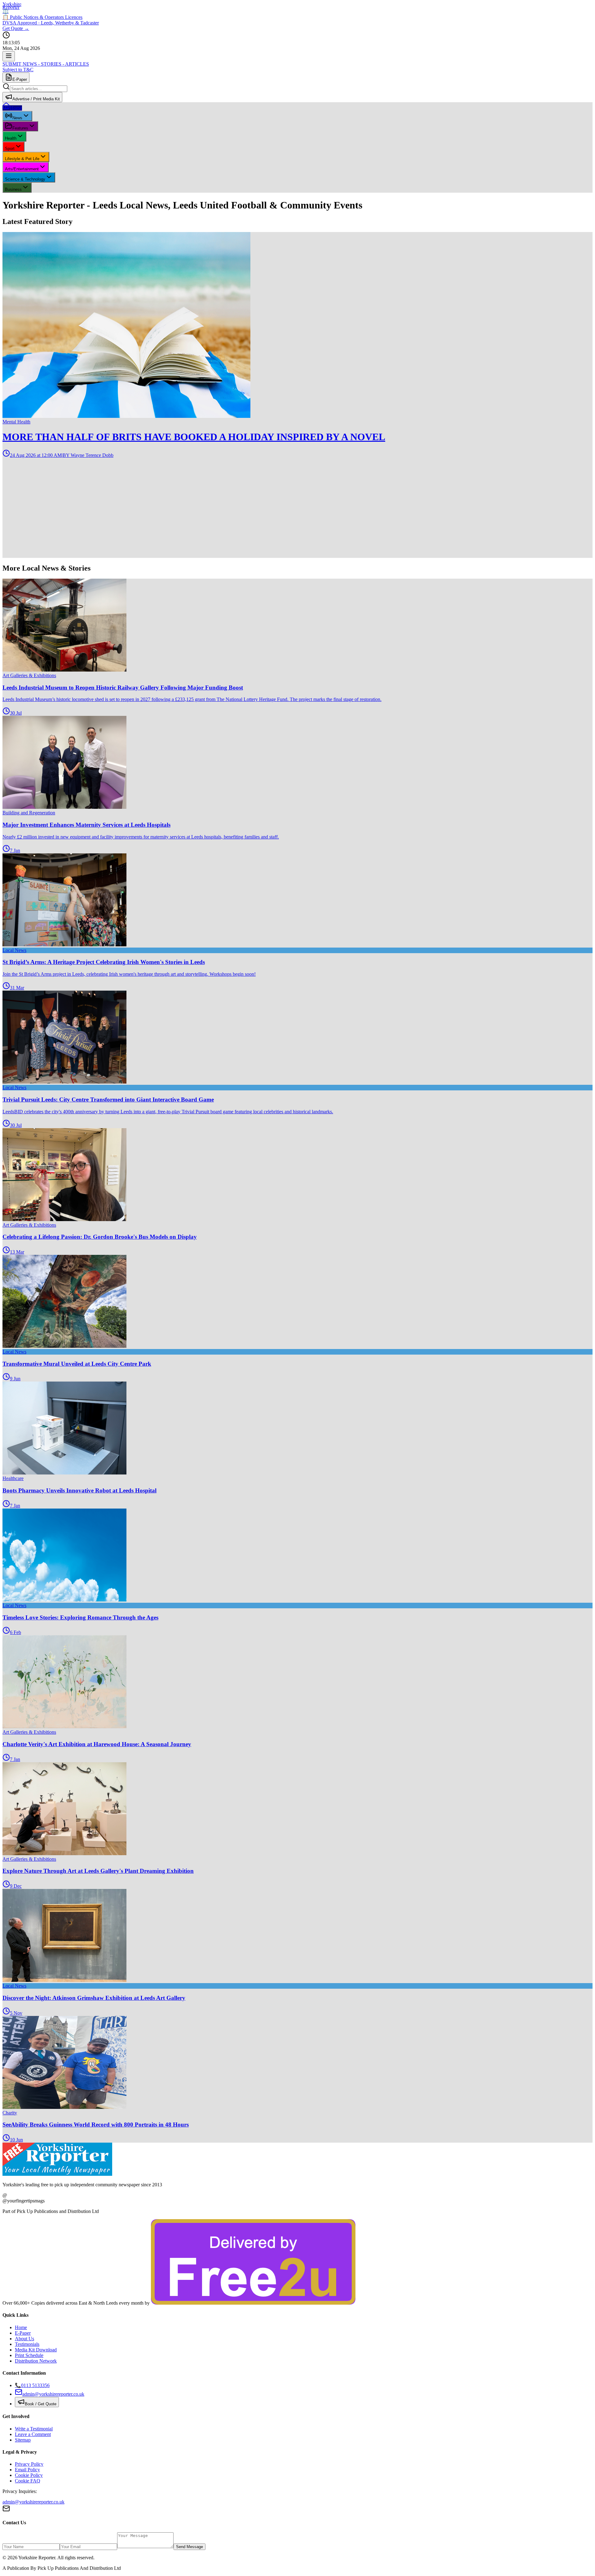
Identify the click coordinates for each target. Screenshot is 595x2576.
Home (21, 2327)
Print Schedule (29, 2355)
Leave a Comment (33, 2434)
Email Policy (27, 2470)
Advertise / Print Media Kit (36, 99)
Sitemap (23, 2440)
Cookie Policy (29, 2475)
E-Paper (20, 79)
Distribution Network (36, 2361)
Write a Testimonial (34, 2429)
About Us (24, 2339)
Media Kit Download (36, 2350)
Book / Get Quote (41, 2404)
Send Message (190, 2547)
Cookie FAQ (28, 2481)
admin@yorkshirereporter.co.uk (33, 2502)
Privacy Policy (29, 2464)
